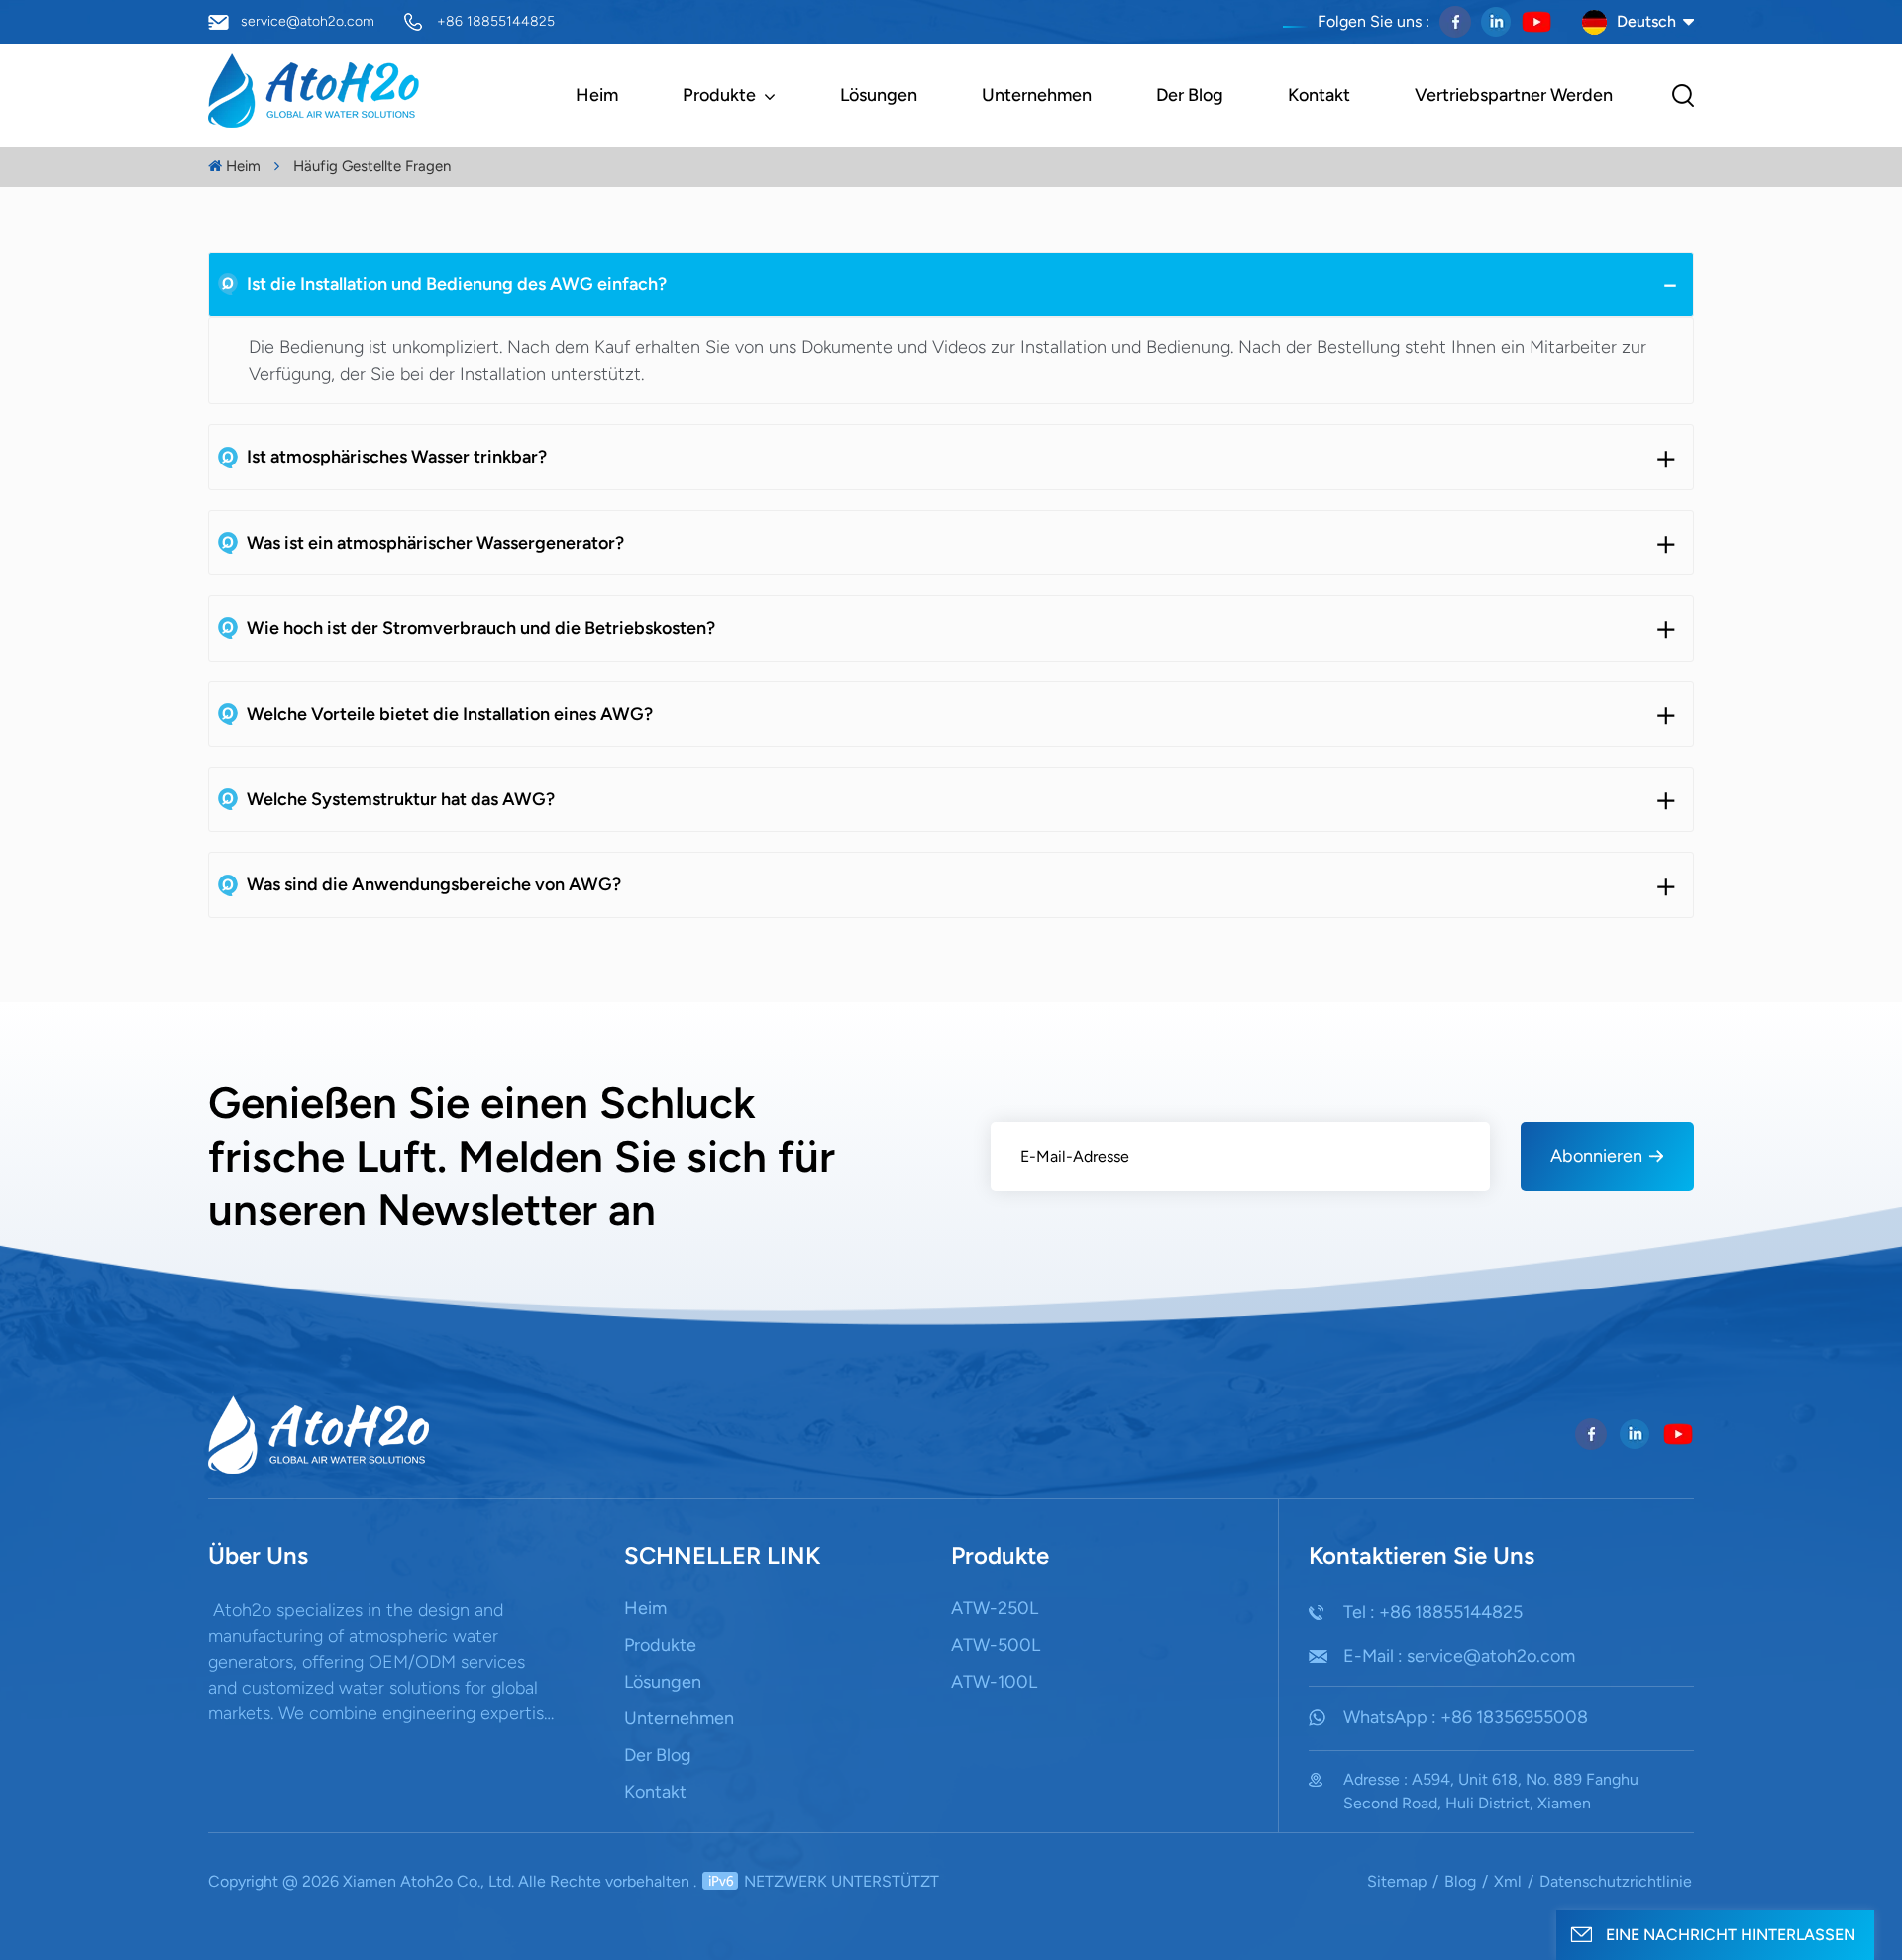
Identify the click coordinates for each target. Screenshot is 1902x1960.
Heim (597, 95)
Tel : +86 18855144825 (1433, 1612)
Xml (1508, 1881)
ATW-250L (995, 1608)
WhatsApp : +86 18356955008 (1466, 1717)
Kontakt (1319, 95)
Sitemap (1397, 1881)
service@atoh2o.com (308, 21)
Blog (1460, 1881)
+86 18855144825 (496, 21)
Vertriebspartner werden (1514, 95)
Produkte (721, 95)
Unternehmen (1037, 95)
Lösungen (879, 95)
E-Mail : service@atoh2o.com (1459, 1656)
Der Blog (1190, 95)
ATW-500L (996, 1645)
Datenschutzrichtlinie (1616, 1881)
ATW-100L (994, 1682)
